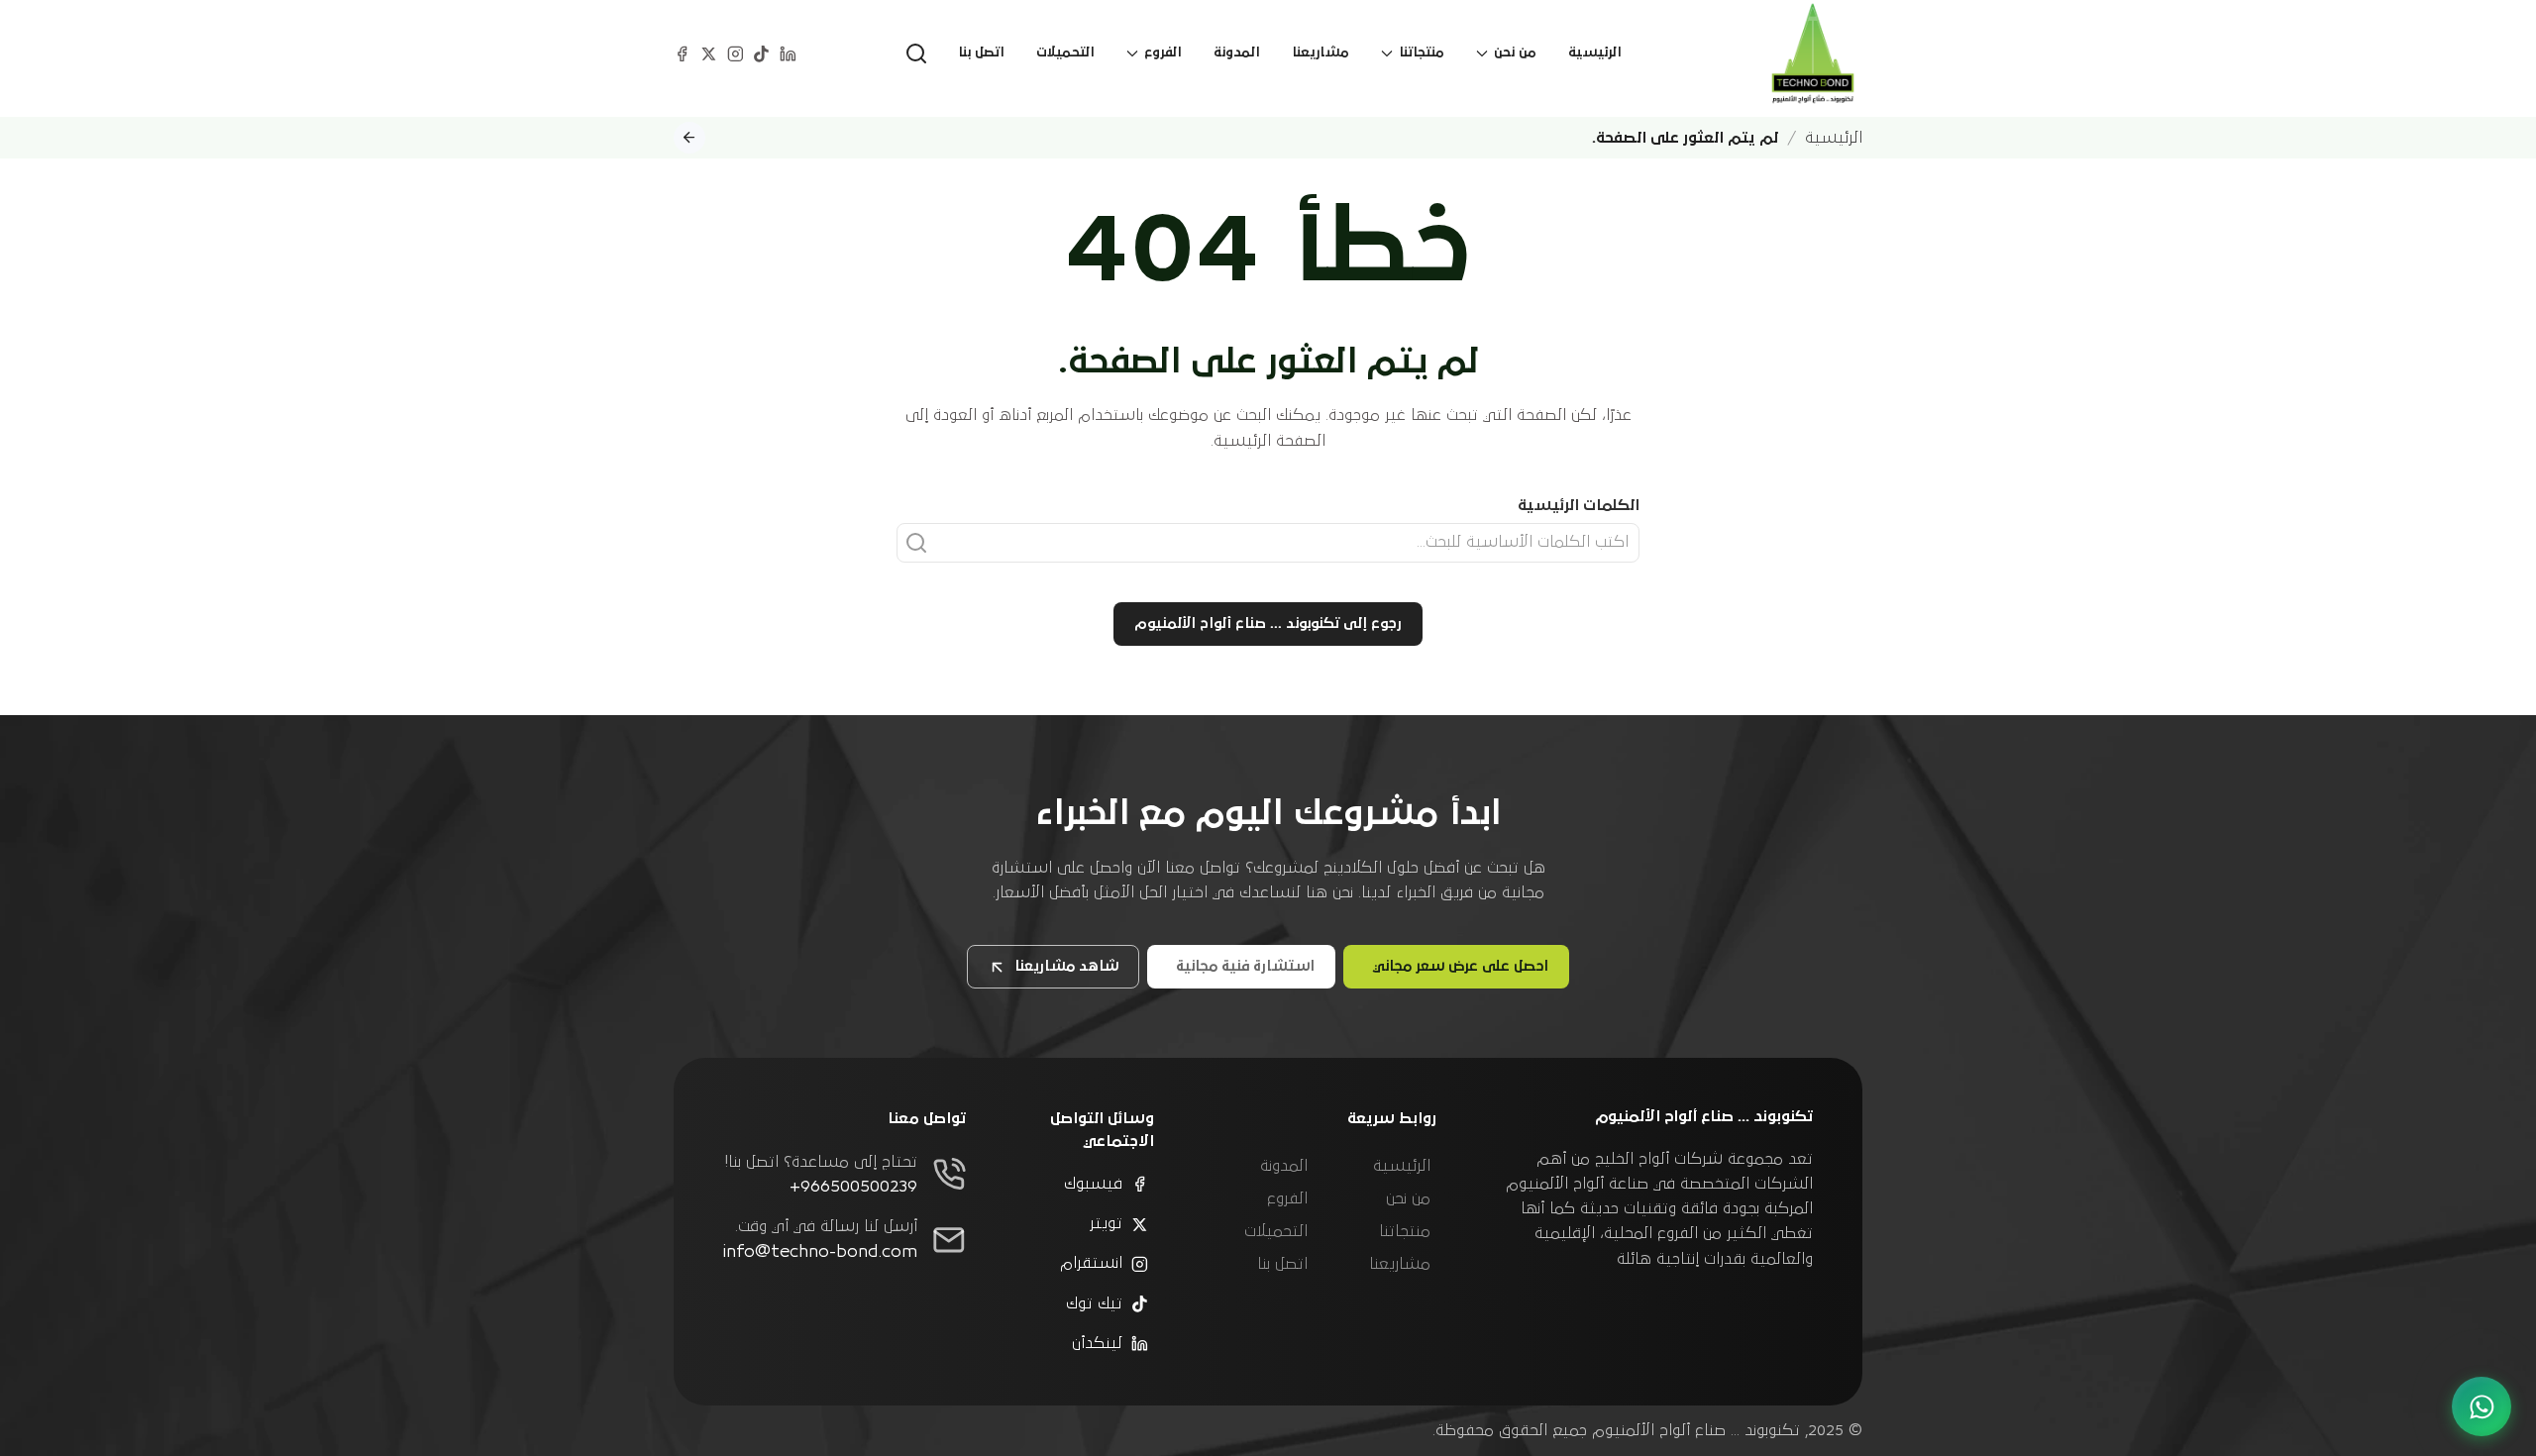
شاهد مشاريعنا (1066, 966)
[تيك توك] (761, 53)
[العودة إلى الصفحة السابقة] (689, 138)
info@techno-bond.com (820, 1252)
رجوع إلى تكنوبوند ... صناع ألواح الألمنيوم (1268, 624)
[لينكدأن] (788, 53)
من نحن (1408, 1198)
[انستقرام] (736, 53)
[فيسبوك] (682, 53)
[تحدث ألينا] (2482, 1406)
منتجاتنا (1405, 1231)
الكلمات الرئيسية (1579, 505)
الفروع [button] (1163, 52)
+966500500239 (853, 1187)
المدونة (1237, 52)
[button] (916, 53)
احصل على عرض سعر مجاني (1460, 966)
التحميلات (1065, 52)
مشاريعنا (1321, 52)
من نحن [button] (1515, 52)
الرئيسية (1595, 52)
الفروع (1287, 1198)
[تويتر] (709, 53)
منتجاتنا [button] (1422, 52)
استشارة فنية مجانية (1245, 966)
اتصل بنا (981, 52)
